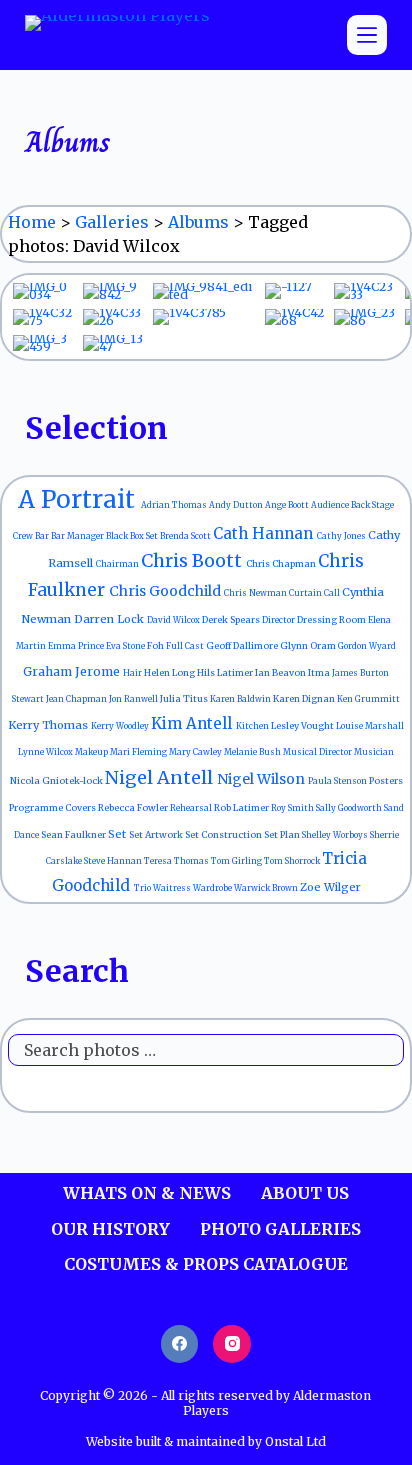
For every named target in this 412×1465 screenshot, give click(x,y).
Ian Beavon (281, 672)
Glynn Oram (309, 645)
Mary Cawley (196, 752)
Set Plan (283, 834)
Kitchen (253, 726)
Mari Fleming (139, 752)
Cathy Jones (342, 536)
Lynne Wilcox (46, 752)
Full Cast (186, 646)
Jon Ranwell (134, 699)
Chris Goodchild (166, 591)
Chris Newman (256, 593)
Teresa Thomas (177, 861)
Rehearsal (192, 808)
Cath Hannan (265, 533)
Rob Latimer (242, 807)
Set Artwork (157, 834)
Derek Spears (232, 619)
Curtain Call (315, 593)
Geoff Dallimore (243, 645)
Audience (331, 505)
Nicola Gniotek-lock (57, 780)
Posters (386, 780)
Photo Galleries (280, 1229)
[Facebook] (180, 1344)
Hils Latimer (226, 672)
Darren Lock (110, 619)
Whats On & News (147, 1193)
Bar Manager (78, 536)
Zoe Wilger (330, 887)
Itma (320, 672)
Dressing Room (332, 619)
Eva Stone (126, 646)
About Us (305, 1193)
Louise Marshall (370, 726)
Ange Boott (288, 505)
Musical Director (318, 752)
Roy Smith (293, 808)
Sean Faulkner (74, 834)
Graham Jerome (73, 671)
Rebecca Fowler (134, 807)
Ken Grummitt (368, 699)
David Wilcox (174, 620)
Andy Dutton (237, 505)
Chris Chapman (282, 563)
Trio (143, 888)
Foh (156, 645)
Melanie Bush (253, 752)
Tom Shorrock (293, 861)
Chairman (118, 564)
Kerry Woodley (121, 726)
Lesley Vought (303, 725)
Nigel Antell (161, 777)
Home (32, 222)
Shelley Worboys (336, 835)
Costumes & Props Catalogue (206, 1264)
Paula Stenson (338, 781)
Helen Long (170, 672)
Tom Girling (237, 861)
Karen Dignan (305, 698)
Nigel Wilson (262, 779)
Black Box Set (133, 536)
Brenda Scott (186, 536)
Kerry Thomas (49, 725)
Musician (374, 752)
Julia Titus (185, 698)
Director (279, 620)
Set (118, 834)
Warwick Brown (267, 888)
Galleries (112, 222)
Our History (110, 1229)
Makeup (92, 752)
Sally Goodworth (350, 808)
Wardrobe (213, 888)
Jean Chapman (77, 699)
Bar (43, 536)
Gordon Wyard (367, 646)
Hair (133, 673)
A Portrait (79, 499)
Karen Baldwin (241, 699)
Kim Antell (193, 723)
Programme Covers (53, 807)
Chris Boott (193, 560)
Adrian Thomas (175, 505)
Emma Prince (77, 646)
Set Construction (224, 834)
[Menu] (367, 35)
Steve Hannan (114, 861)
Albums (198, 222)
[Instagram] (232, 1344)
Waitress (173, 888)
